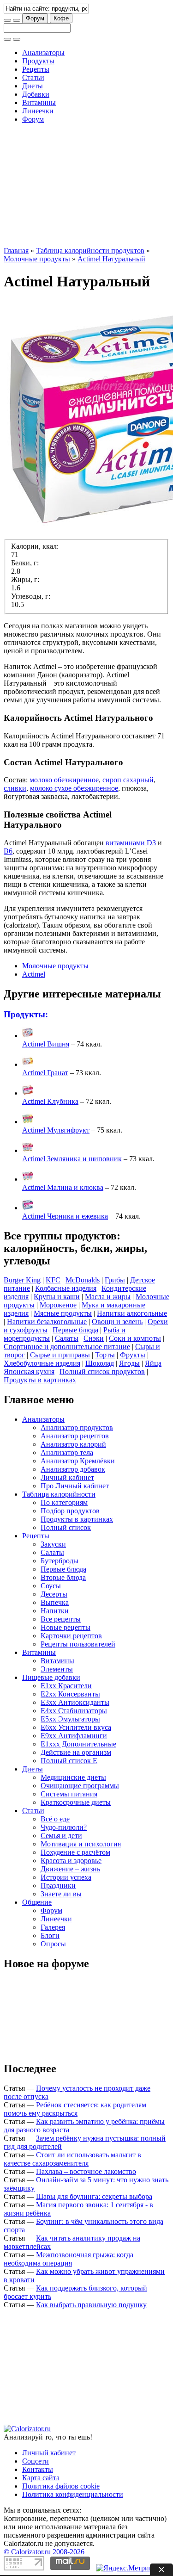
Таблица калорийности (59, 1494)
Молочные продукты (37, 259)
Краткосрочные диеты (76, 1802)
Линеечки (38, 111)
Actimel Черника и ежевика (65, 1216)
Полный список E (69, 1761)
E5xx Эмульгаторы (70, 1719)
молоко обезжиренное (64, 780)
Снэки (94, 1338)
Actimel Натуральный (111, 259)
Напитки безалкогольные (47, 1322)
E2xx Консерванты (70, 1694)
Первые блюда (75, 1330)
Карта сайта (41, 2478)
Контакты (38, 2469)
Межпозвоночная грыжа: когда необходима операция (69, 2259)
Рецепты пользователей (78, 1644)
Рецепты (36, 69)
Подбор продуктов (70, 1511)
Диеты (33, 86)
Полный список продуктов (102, 1372)
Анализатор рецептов (75, 1436)
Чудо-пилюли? (64, 1827)
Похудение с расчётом (75, 1852)
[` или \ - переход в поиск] (7, 20)
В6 (8, 851)
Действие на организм (76, 1752)
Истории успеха (66, 1877)
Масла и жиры (108, 1297)
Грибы (115, 1280)
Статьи (33, 77)
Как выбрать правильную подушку (91, 2305)
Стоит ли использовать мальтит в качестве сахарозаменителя (72, 2159)
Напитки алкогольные (132, 1313)
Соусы (51, 1586)
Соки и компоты (135, 1338)
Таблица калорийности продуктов (90, 251)
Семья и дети (61, 1836)
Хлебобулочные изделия (42, 1363)
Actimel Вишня (46, 1044)
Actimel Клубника (50, 1101)
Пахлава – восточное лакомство (86, 2171)
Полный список (66, 1527)
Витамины (39, 102)
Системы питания (69, 1794)
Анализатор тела (67, 1452)
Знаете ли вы (61, 1894)
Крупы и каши (57, 1297)
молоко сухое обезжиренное (74, 788)
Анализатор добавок (73, 1469)
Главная (16, 251)
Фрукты (133, 1355)
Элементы (57, 1669)
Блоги (50, 1935)
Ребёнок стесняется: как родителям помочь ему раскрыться (75, 2109)
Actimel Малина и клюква (63, 1187)
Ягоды (129, 1363)
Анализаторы (43, 53)
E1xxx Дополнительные (78, 1744)
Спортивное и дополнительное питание (67, 1347)
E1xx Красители (66, 1686)
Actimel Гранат (45, 1073)
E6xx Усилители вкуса (76, 1727)
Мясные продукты (63, 1313)
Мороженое (58, 1305)
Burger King (22, 1280)
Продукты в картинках (40, 1380)
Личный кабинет (67, 1477)
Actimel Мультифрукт (56, 1130)
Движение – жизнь (70, 1869)
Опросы (53, 1944)
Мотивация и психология (81, 1844)
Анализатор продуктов (77, 1427)
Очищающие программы (80, 1786)
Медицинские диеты (73, 1777)
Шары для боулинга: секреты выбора (94, 2196)
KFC (53, 1280)
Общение (37, 1902)
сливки (15, 788)
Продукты (38, 61)
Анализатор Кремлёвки (78, 1461)
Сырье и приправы (60, 1355)
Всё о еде (55, 1819)
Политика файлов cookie (61, 2486)
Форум (35, 18)
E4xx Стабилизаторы (74, 1711)
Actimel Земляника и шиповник (72, 1159)
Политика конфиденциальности (73, 2494)
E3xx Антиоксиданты (75, 1702)
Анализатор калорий (73, 1444)
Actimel (34, 974)
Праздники (58, 1886)
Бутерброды (60, 1561)
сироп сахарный (128, 780)
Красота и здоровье (71, 1861)
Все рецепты (61, 1619)
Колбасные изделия (66, 1288)
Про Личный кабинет (75, 1486)
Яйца (153, 1363)
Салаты (67, 1338)
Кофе (61, 18)
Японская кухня (29, 1372)
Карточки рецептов (71, 1636)
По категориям (64, 1502)
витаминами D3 (131, 843)
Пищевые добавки (51, 1677)
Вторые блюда (63, 1577)
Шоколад (100, 1363)
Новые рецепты (66, 1627)
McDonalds (83, 1280)
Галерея (53, 1927)
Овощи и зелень (117, 1322)
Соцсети (36, 2461)
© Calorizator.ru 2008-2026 (44, 2552)
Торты (105, 1355)
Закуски (53, 1544)
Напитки (55, 1611)
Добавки (36, 94)
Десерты (54, 1594)
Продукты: (26, 1014)
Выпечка (55, 1602)
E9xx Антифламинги (74, 1736)
